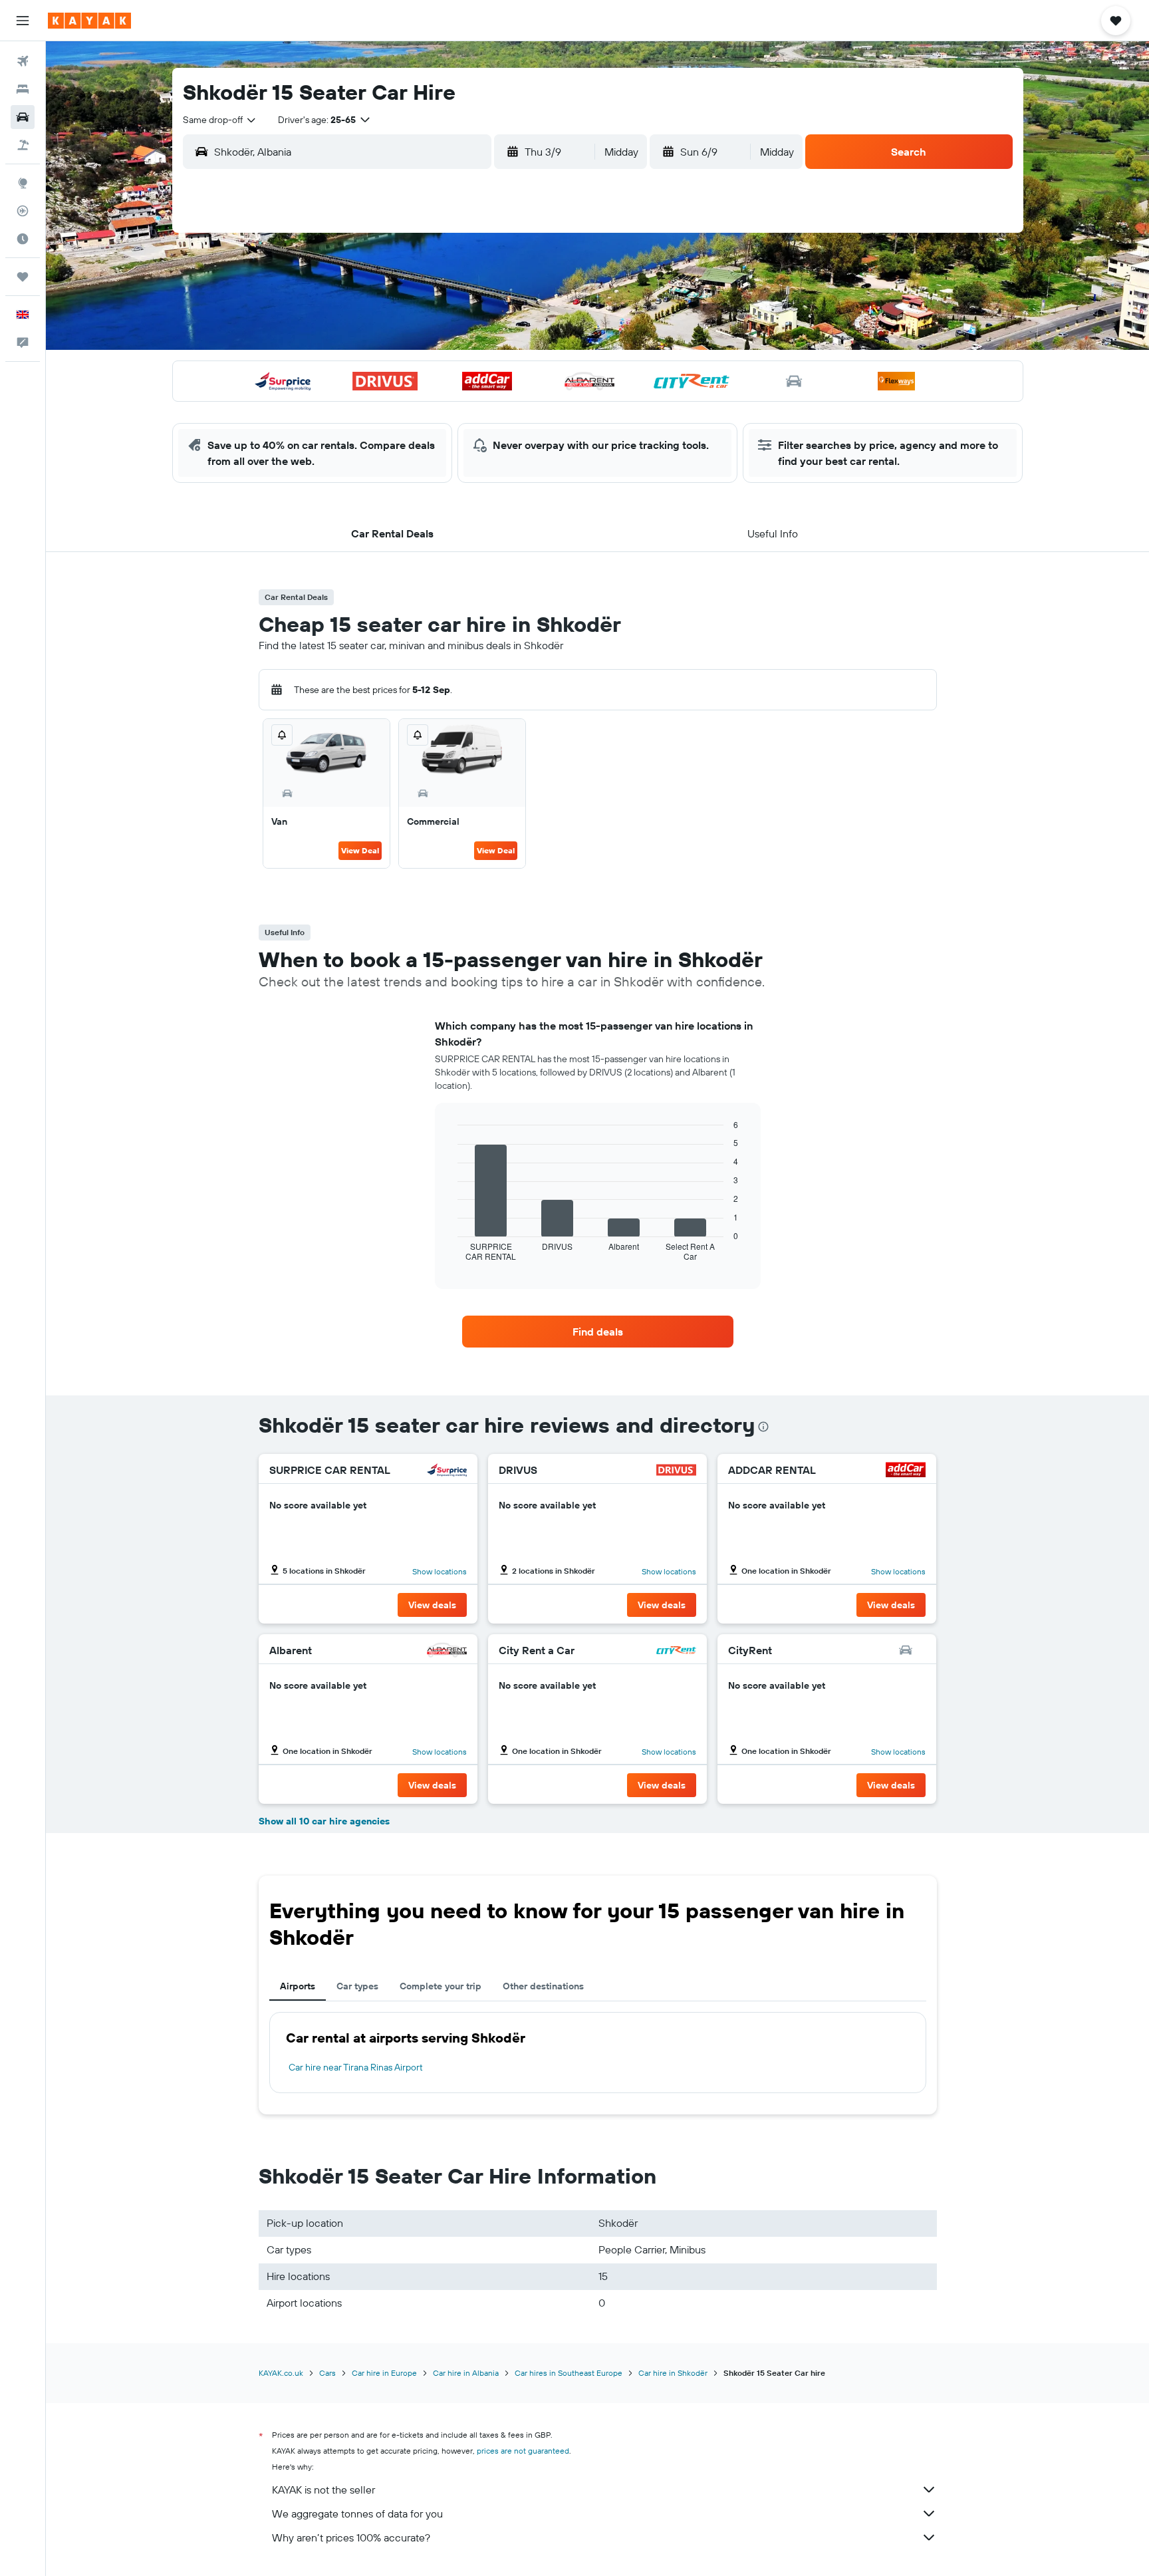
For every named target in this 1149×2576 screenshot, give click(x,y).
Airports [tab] (298, 1986)
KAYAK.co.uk (281, 2373)
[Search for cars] (23, 117)
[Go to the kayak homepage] (89, 21)
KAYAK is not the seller (323, 2490)
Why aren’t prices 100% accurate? (351, 2537)
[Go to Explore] (23, 183)
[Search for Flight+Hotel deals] (23, 145)
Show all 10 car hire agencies (324, 1821)
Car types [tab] (357, 1986)
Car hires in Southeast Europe (569, 2373)
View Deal (360, 850)
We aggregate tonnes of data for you (357, 2513)
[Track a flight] (23, 211)
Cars (327, 2373)
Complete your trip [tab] (441, 1986)
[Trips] (23, 277)
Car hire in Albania (466, 2373)
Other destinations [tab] (543, 1986)
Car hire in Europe (384, 2373)
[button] (23, 21)
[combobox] (220, 120)
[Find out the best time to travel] (23, 239)
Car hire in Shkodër (673, 2373)
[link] (598, 1332)
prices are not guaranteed (523, 2451)
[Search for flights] (23, 61)
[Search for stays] (23, 89)
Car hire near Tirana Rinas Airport (356, 2067)
